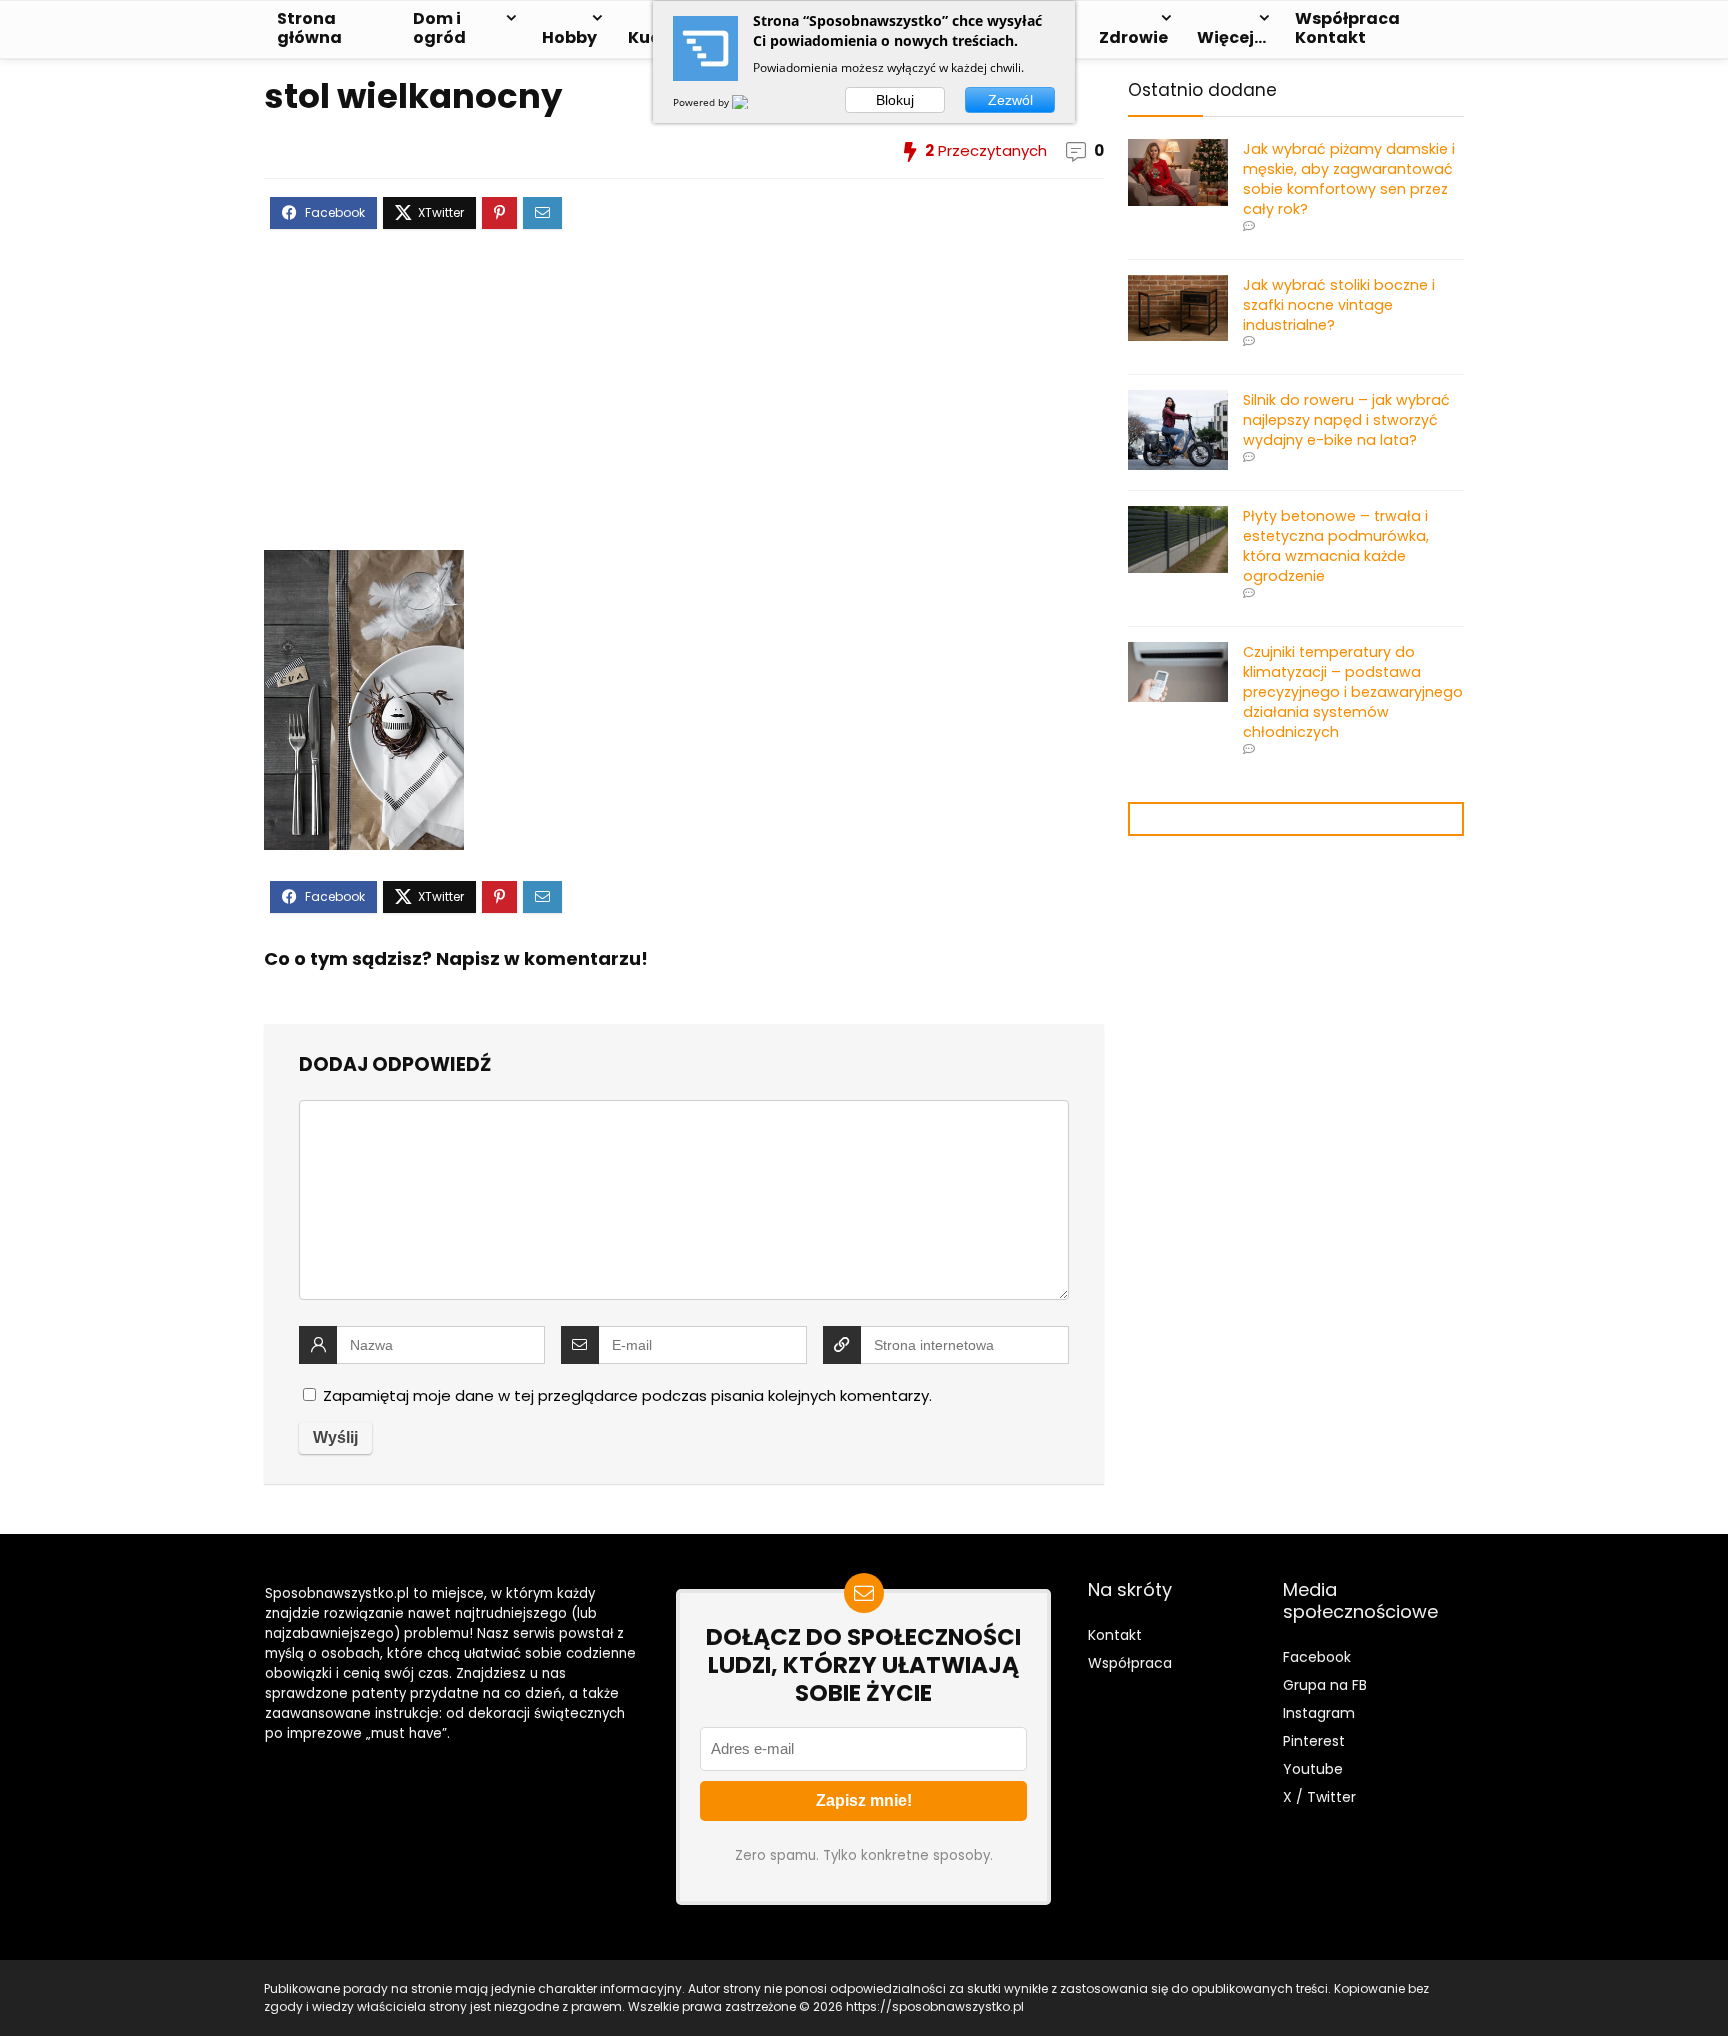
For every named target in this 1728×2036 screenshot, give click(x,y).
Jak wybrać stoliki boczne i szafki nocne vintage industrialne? (1339, 305)
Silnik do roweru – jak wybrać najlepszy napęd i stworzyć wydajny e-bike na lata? (1346, 420)
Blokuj (895, 100)
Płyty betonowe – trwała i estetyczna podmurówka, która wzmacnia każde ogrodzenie (1336, 546)
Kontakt (1115, 1635)
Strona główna (309, 28)
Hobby (569, 37)
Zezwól (1010, 100)
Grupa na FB (1327, 1685)
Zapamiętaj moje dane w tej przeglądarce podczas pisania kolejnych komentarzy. (627, 1395)
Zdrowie (1133, 37)
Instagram (1319, 1713)
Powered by (702, 102)
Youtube (1313, 1769)
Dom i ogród (439, 28)
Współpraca (1130, 1663)
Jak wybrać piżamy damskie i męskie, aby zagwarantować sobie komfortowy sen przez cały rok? (1349, 179)
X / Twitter (1319, 1797)
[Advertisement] (684, 405)
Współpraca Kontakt (1347, 28)
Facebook (1317, 1657)
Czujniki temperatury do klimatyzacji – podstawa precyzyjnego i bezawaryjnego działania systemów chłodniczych (1353, 692)
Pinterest (1314, 1741)
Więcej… (1231, 37)
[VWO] (752, 102)
